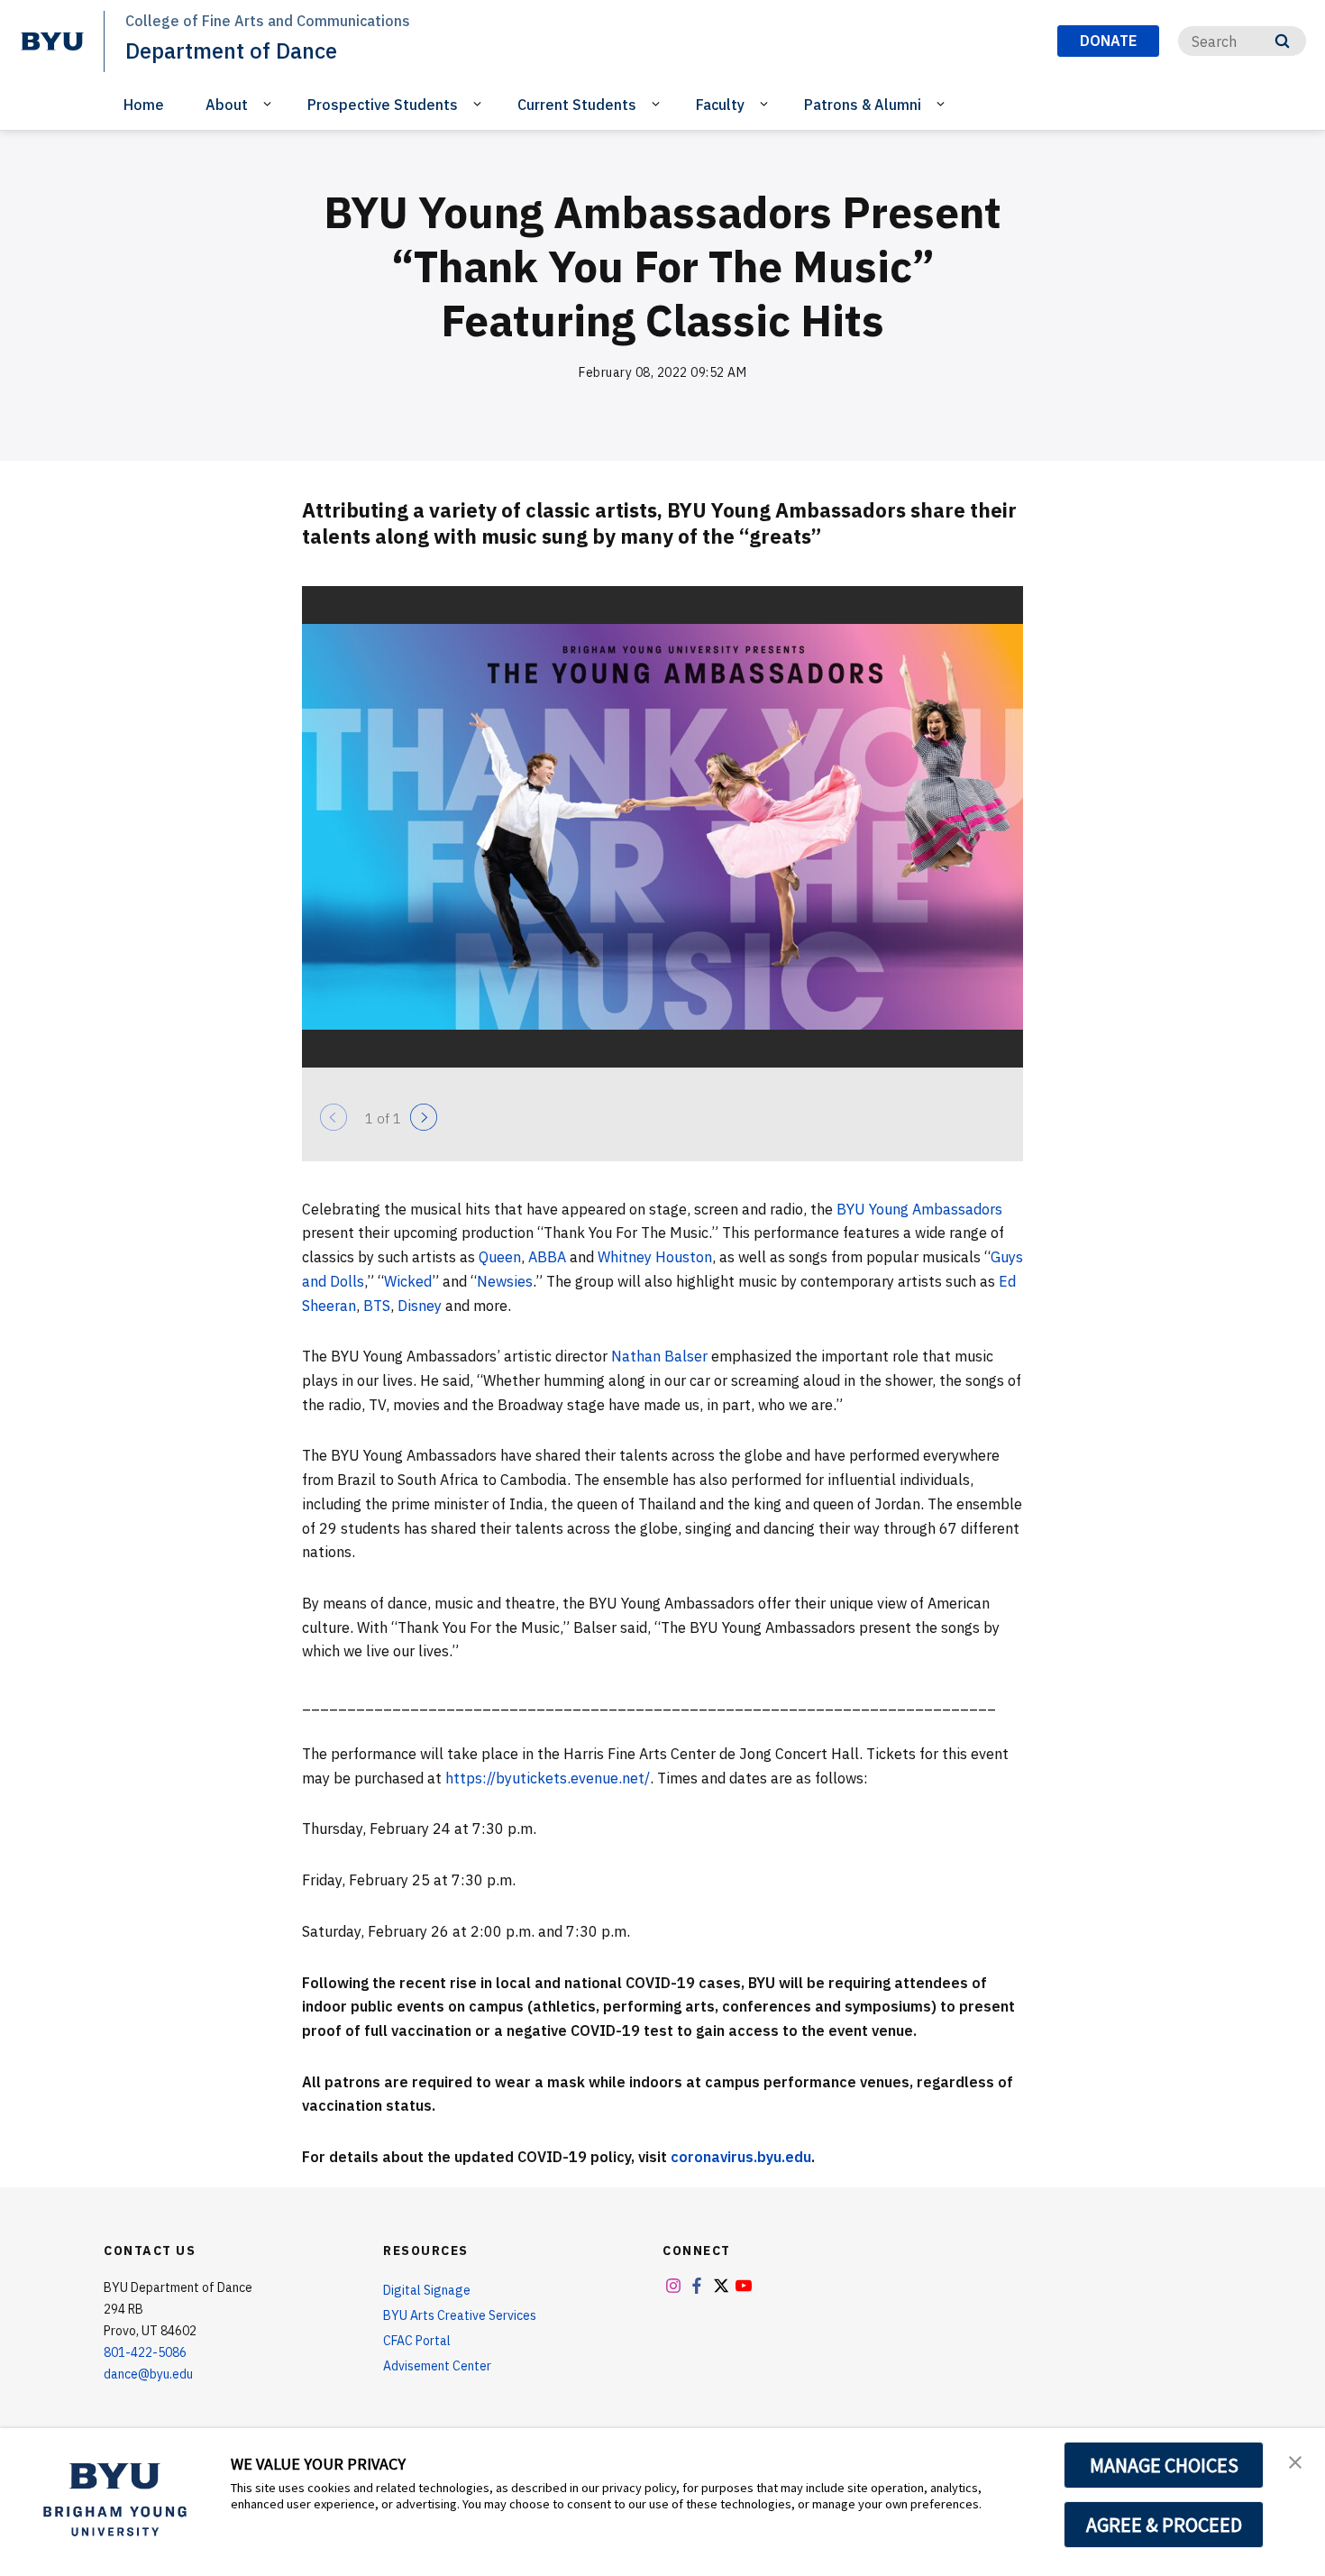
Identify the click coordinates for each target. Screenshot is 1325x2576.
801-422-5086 (145, 2352)
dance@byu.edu (148, 2374)
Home (144, 105)
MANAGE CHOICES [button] (1164, 2465)
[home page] (52, 41)
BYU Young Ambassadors (919, 1209)
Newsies (505, 1281)
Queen (500, 1257)
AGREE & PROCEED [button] (1164, 2525)
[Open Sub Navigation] (270, 104)
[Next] (424, 1117)
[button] (1295, 2461)
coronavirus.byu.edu (741, 2157)
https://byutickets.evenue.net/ (548, 1778)
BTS (377, 1306)
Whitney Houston (655, 1257)
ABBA (547, 1257)
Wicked (408, 1281)
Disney (420, 1306)
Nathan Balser (659, 1356)
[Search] (1282, 41)
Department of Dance (231, 50)
